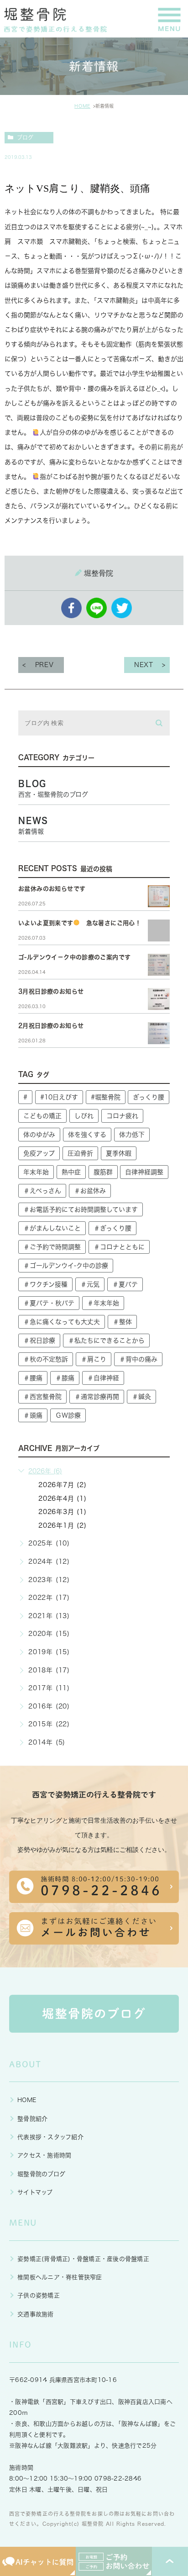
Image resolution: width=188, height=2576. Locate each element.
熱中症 (71, 1172)
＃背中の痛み (138, 1359)
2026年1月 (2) (63, 1525)
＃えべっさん (42, 1191)
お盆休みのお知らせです (52, 889)
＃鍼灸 (141, 1397)
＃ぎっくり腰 (112, 1228)
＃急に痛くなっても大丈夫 (62, 1322)
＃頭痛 (33, 1415)
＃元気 (90, 1284)
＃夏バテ (125, 1284)
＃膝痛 (65, 1378)
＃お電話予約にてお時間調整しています (81, 1209)
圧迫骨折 (80, 1153)
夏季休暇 (119, 1153)
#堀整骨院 (106, 1097)
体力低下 (132, 1135)
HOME (82, 106)
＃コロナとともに (119, 1247)
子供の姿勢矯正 (39, 2295)
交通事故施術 (36, 2314)
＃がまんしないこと (52, 1228)
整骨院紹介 (32, 2119)
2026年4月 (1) (63, 1498)
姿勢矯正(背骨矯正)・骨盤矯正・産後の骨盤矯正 (83, 2259)
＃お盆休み (90, 1191)
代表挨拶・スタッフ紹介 (50, 2137)
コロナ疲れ (122, 1116)
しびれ (84, 1116)
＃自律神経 (103, 1378)
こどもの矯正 (42, 1116)
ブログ (25, 137)
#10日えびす (59, 1097)
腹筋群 (103, 1172)
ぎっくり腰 (149, 1097)
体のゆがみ (39, 1135)
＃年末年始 (103, 1303)
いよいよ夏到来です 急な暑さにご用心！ (80, 923)
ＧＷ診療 (68, 1415)
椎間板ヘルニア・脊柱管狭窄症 (60, 2277)
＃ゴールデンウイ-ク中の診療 (66, 1266)
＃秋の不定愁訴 (46, 1359)
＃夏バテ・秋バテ (49, 1303)
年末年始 (36, 1172)
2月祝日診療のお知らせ (51, 1026)
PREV (44, 665)
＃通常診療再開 (97, 1397)
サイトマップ (35, 2192)
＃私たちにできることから (106, 1341)
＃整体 (122, 1322)
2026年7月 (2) (63, 1485)
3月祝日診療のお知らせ (51, 991)
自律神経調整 (144, 1172)
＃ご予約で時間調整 (52, 1247)
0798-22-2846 (118, 2479)
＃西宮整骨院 (42, 1397)
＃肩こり (94, 1359)
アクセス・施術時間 (44, 2155)
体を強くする (87, 1135)
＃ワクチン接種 (45, 1284)
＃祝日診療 (39, 1341)
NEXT (144, 665)
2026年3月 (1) (63, 1512)
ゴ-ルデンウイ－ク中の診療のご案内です (74, 957)
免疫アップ (39, 1153)
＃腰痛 (33, 1378)
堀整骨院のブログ (41, 2174)
